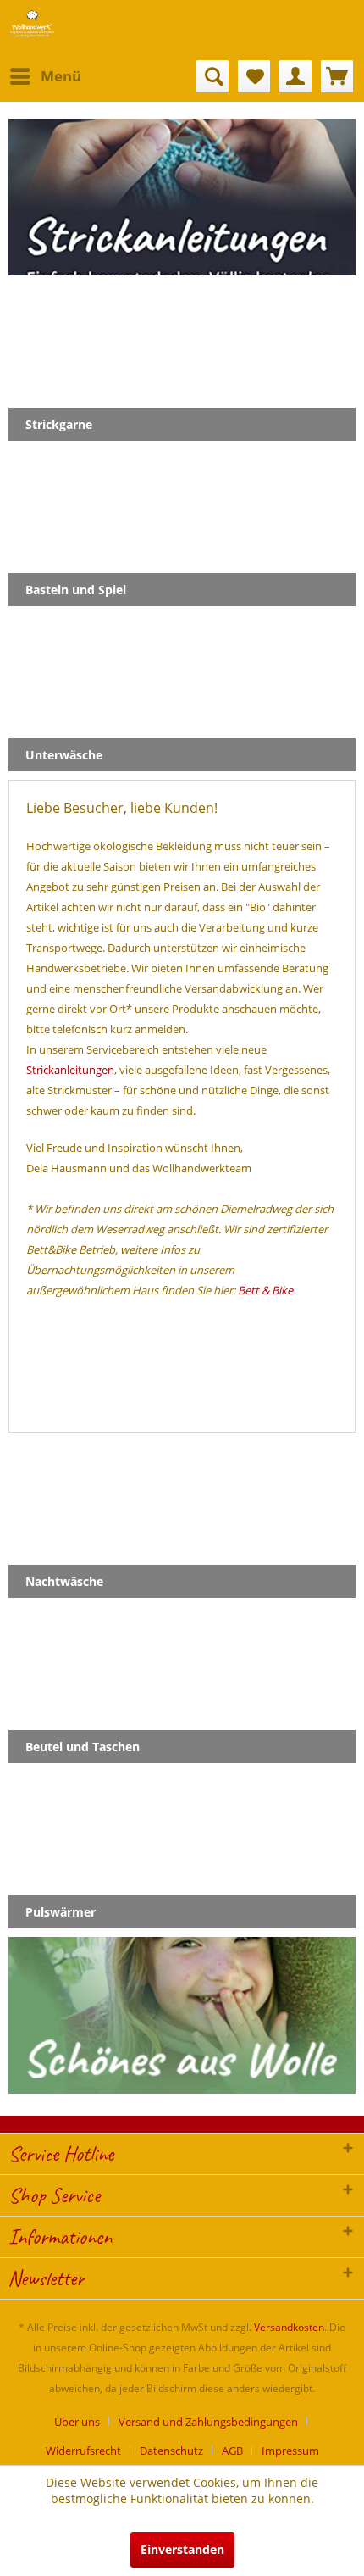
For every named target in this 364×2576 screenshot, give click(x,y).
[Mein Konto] (295, 76)
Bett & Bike (265, 1290)
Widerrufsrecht (83, 2451)
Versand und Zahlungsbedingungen (208, 2422)
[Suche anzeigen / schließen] (212, 76)
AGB (232, 2451)
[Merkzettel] (254, 76)
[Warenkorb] (337, 76)
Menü (61, 76)
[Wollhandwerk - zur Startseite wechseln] (32, 23)
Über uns (77, 2422)
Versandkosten (289, 2327)
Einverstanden (182, 2549)
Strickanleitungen (70, 1070)
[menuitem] (45, 76)
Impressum (290, 2451)
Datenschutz (171, 2451)
